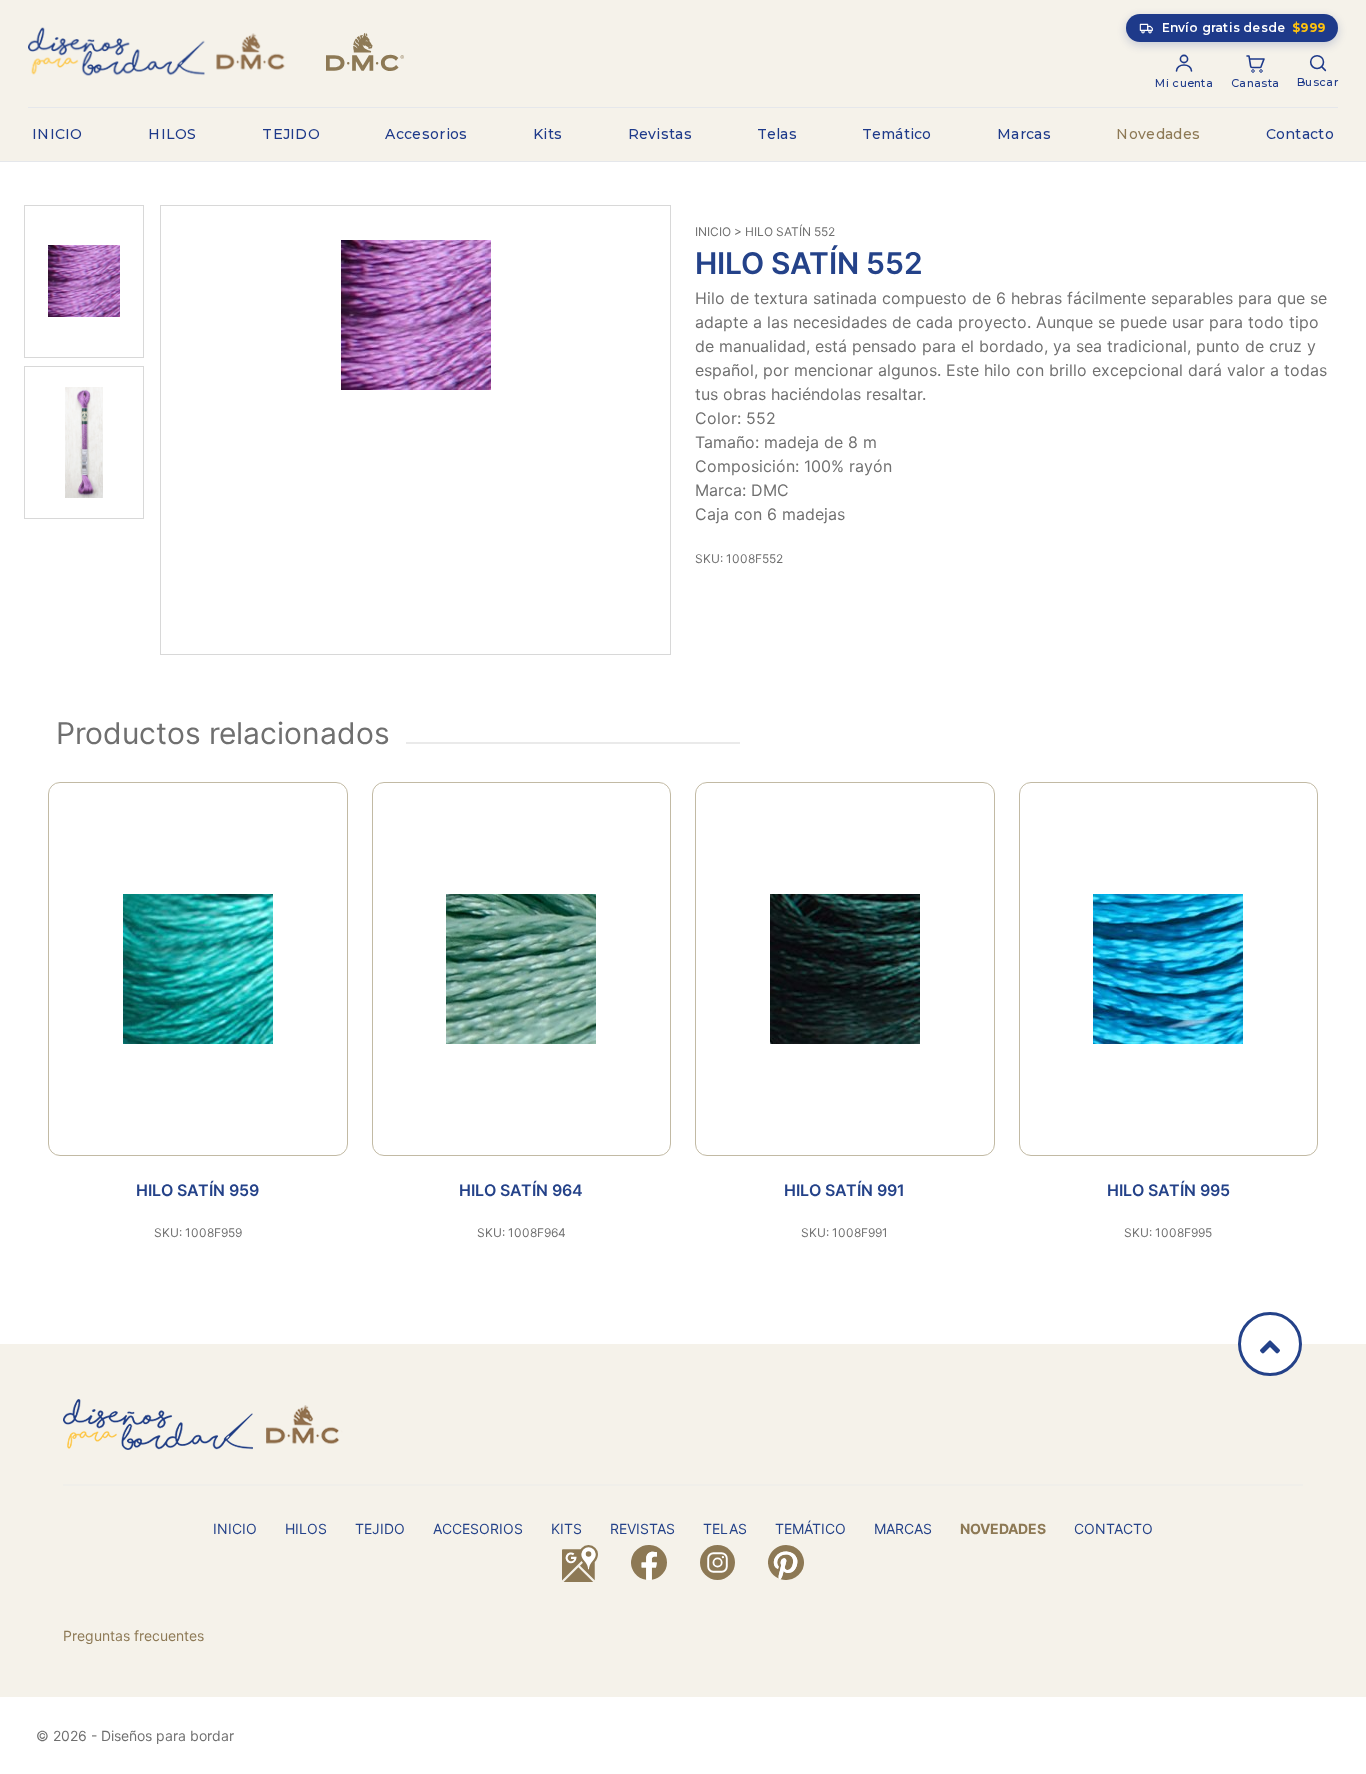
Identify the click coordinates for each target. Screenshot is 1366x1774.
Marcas (1024, 134)
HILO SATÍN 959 (197, 1190)
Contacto (1300, 134)
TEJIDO (291, 134)
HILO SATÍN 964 (521, 1190)
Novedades (1158, 134)
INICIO (57, 134)
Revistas (660, 134)
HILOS (172, 134)
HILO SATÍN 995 (1168, 1190)
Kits (547, 134)
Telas (777, 134)
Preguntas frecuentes (133, 1635)
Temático (896, 134)
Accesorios (426, 134)
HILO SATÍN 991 (844, 1190)
